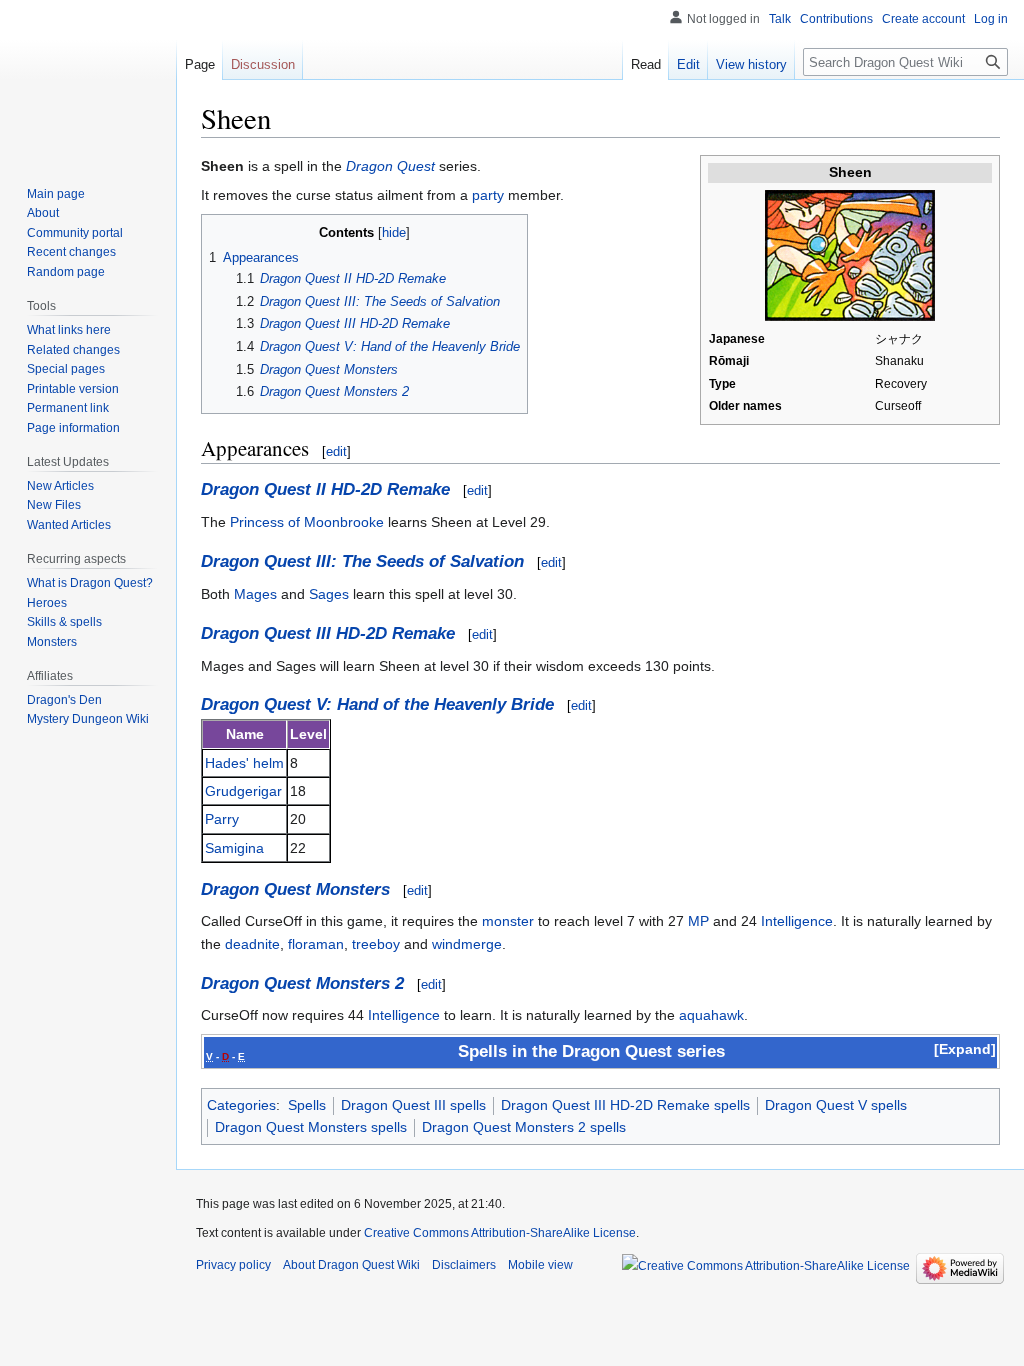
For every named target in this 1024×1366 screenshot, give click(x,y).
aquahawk (711, 1015)
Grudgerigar (243, 791)
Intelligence (797, 921)
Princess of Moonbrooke (307, 522)
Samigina (234, 848)
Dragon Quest (390, 166)
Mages (255, 594)
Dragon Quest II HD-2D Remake (325, 489)
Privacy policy (233, 1265)
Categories (241, 1105)
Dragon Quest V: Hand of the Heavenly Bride (377, 704)
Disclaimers (464, 1265)
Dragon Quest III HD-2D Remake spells (625, 1105)
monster (508, 921)
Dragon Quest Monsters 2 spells (524, 1127)
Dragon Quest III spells (413, 1105)
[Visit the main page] (88, 80)
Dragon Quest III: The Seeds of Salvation (362, 561)
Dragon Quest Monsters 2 (302, 983)
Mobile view (540, 1265)
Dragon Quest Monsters (295, 889)
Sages (329, 594)
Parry (222, 819)
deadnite (252, 944)
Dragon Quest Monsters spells (311, 1127)
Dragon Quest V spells (836, 1105)
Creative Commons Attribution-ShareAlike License (500, 1233)
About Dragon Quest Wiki (351, 1265)
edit (336, 451)
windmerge (467, 944)
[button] (965, 1049)
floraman (316, 944)
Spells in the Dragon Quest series (591, 1051)
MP (698, 921)
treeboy (376, 944)
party (488, 195)
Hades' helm (244, 763)
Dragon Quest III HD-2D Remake (328, 633)
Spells (307, 1105)
